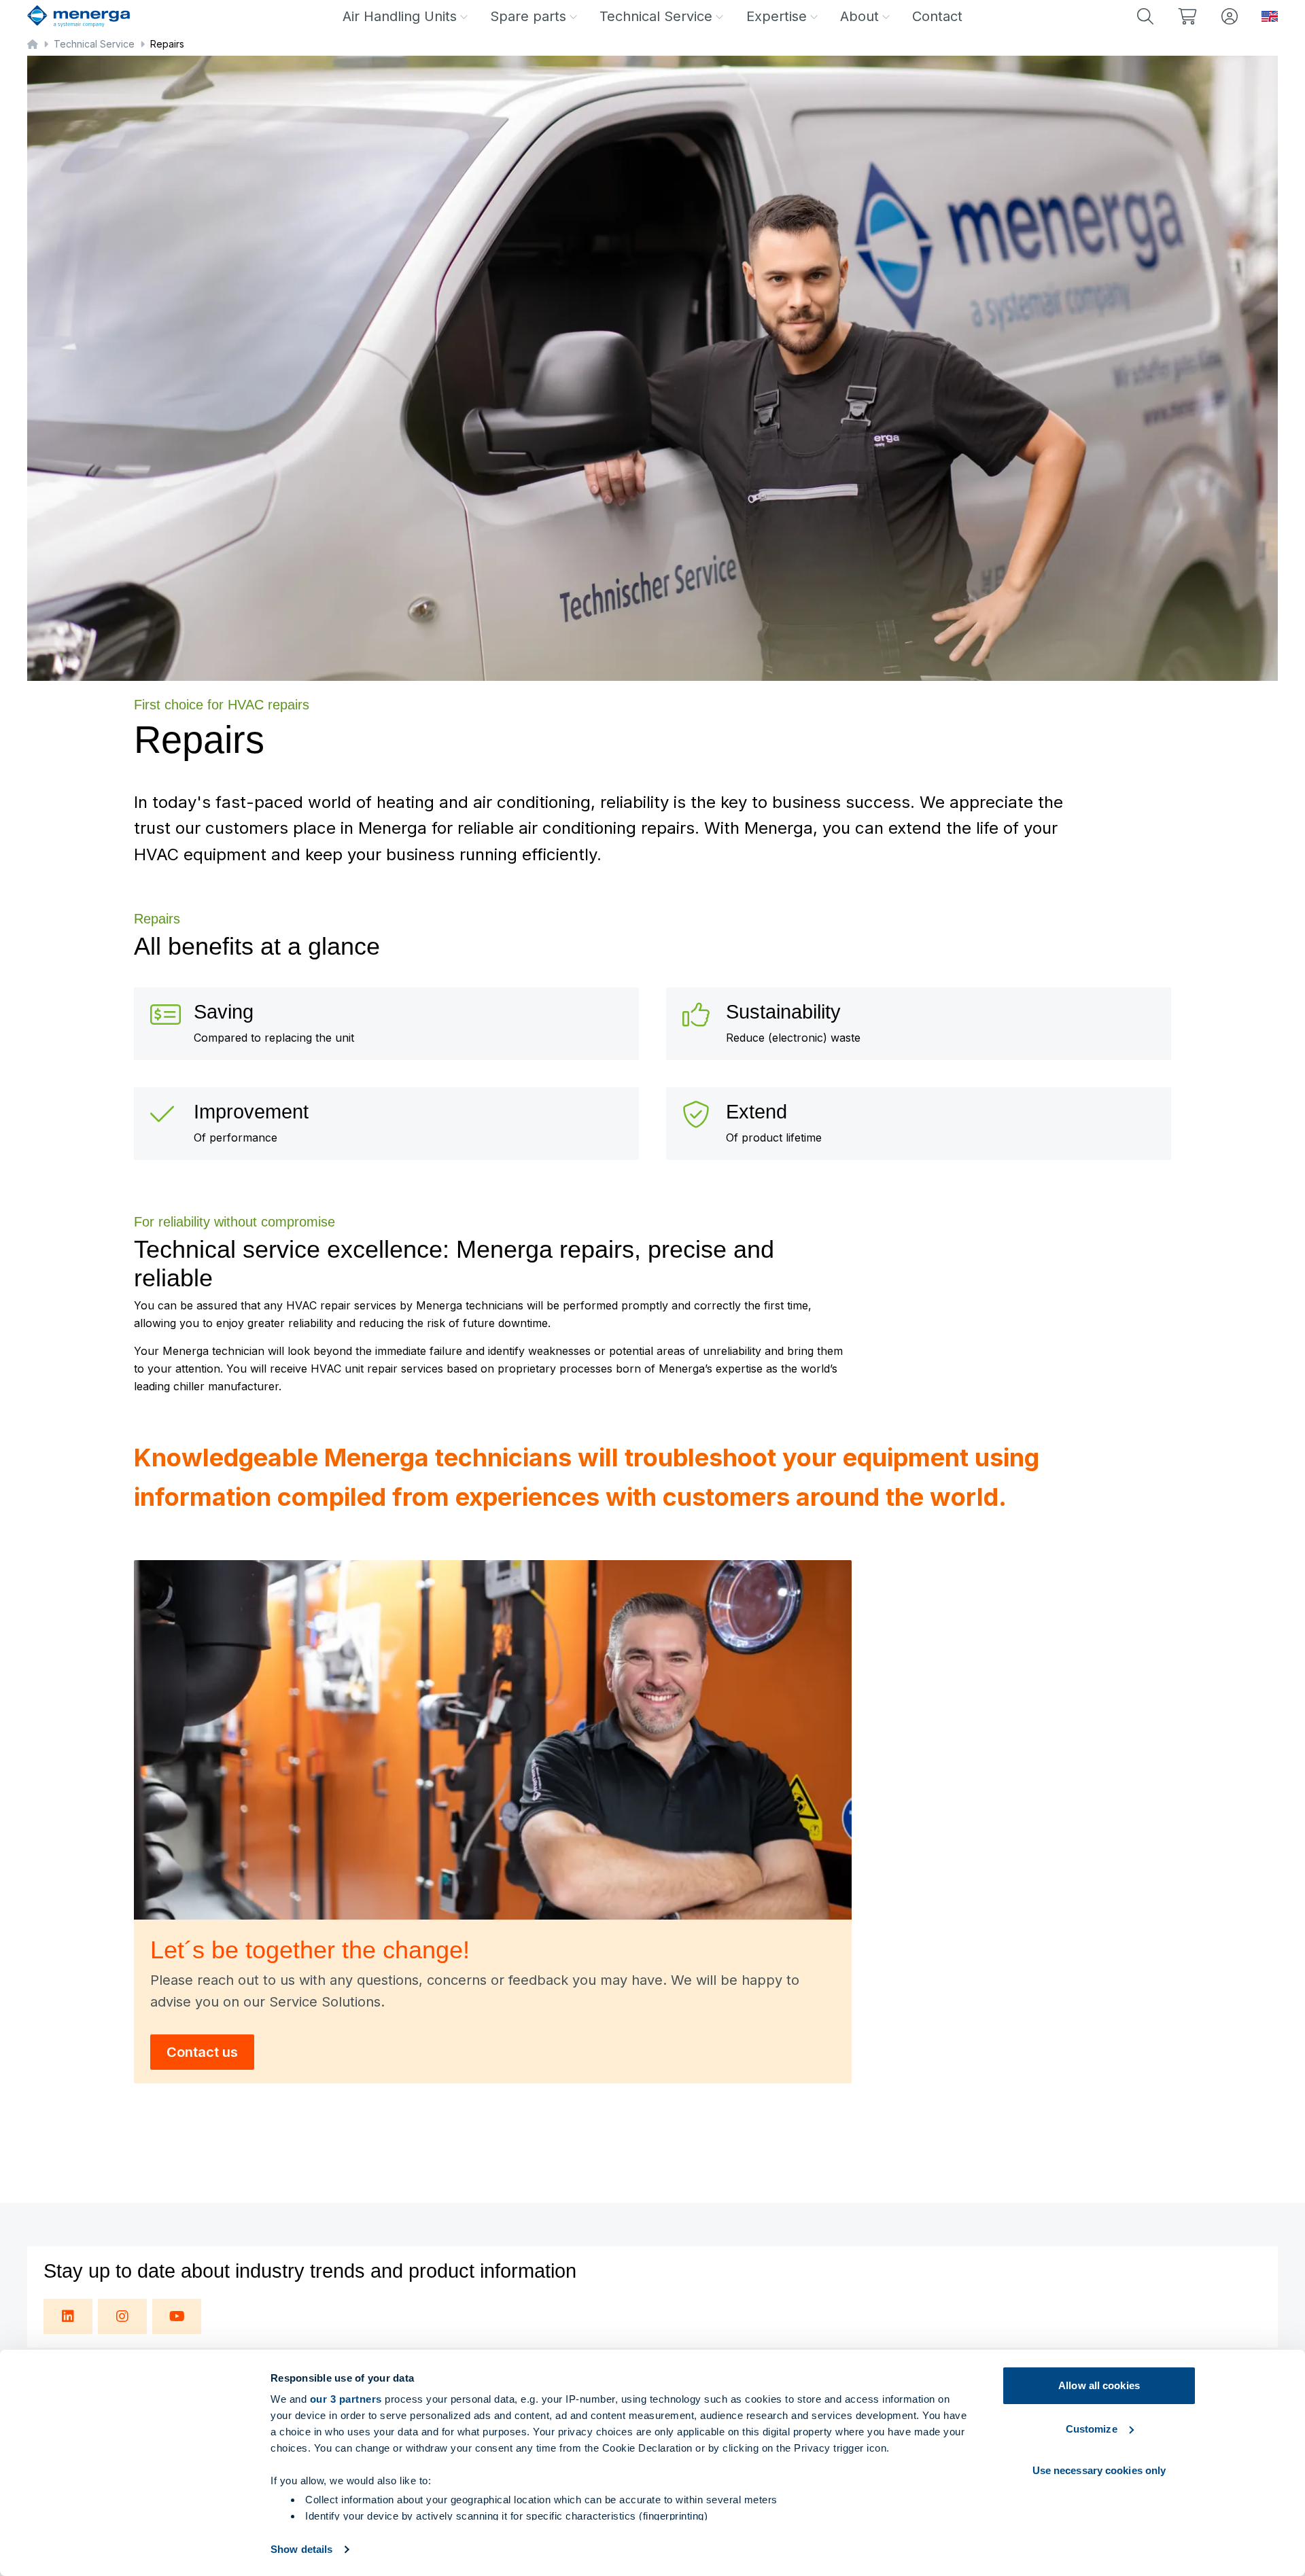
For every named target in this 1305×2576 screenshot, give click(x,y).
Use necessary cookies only (1099, 2470)
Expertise (777, 16)
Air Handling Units (400, 16)
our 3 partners (346, 2399)
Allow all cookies (1099, 2385)
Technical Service (656, 16)
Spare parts (528, 16)
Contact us (202, 2052)
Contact (937, 16)
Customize (1092, 2429)
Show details (301, 2549)
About (859, 16)
